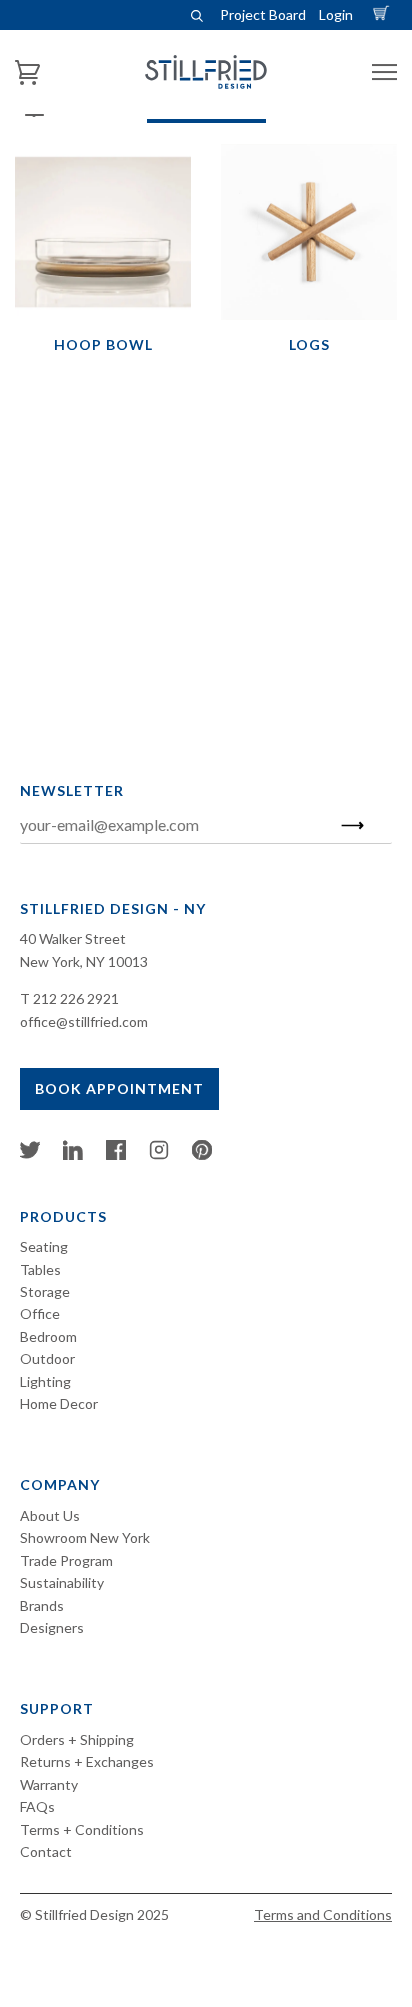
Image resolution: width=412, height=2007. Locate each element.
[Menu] (384, 72)
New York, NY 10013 (84, 961)
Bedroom (48, 1336)
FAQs (37, 1806)
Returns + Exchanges (87, 1761)
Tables (40, 1269)
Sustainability (62, 1582)
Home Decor (59, 1403)
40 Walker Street (73, 938)
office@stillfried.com (84, 1021)
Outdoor (47, 1358)
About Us (50, 1515)
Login (336, 14)
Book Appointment (119, 1088)
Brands (42, 1605)
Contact (46, 1851)
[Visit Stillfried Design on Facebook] (116, 1154)
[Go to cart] (384, 14)
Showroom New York (85, 1537)
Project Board (263, 14)
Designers (52, 1627)
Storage (45, 1291)
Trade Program (66, 1560)
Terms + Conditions (82, 1829)
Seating (44, 1246)
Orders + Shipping (77, 1739)
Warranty (49, 1784)
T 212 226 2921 (69, 998)
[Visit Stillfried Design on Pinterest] (202, 1154)
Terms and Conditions (323, 1914)
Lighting (45, 1381)
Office (40, 1313)
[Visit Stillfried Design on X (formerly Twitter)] (30, 1154)
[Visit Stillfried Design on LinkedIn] (73, 1154)
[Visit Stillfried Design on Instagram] (159, 1154)
